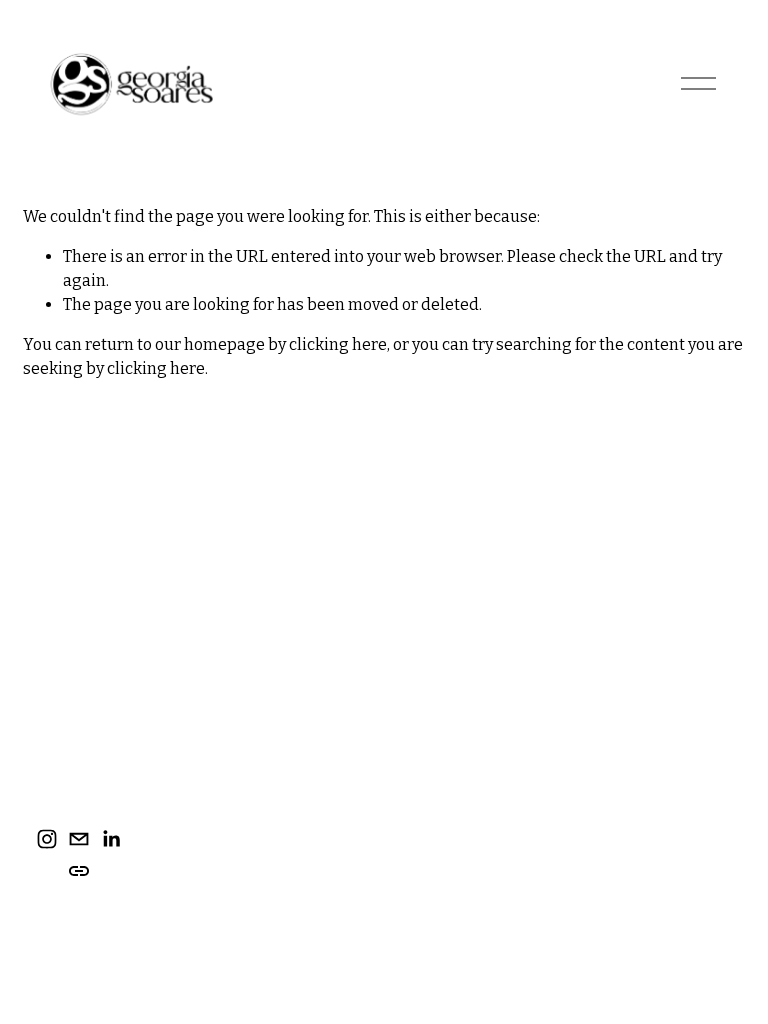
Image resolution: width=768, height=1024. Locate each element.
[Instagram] (47, 839)
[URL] (79, 871)
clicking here (338, 344)
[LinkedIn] (111, 839)
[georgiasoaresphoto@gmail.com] (79, 839)
